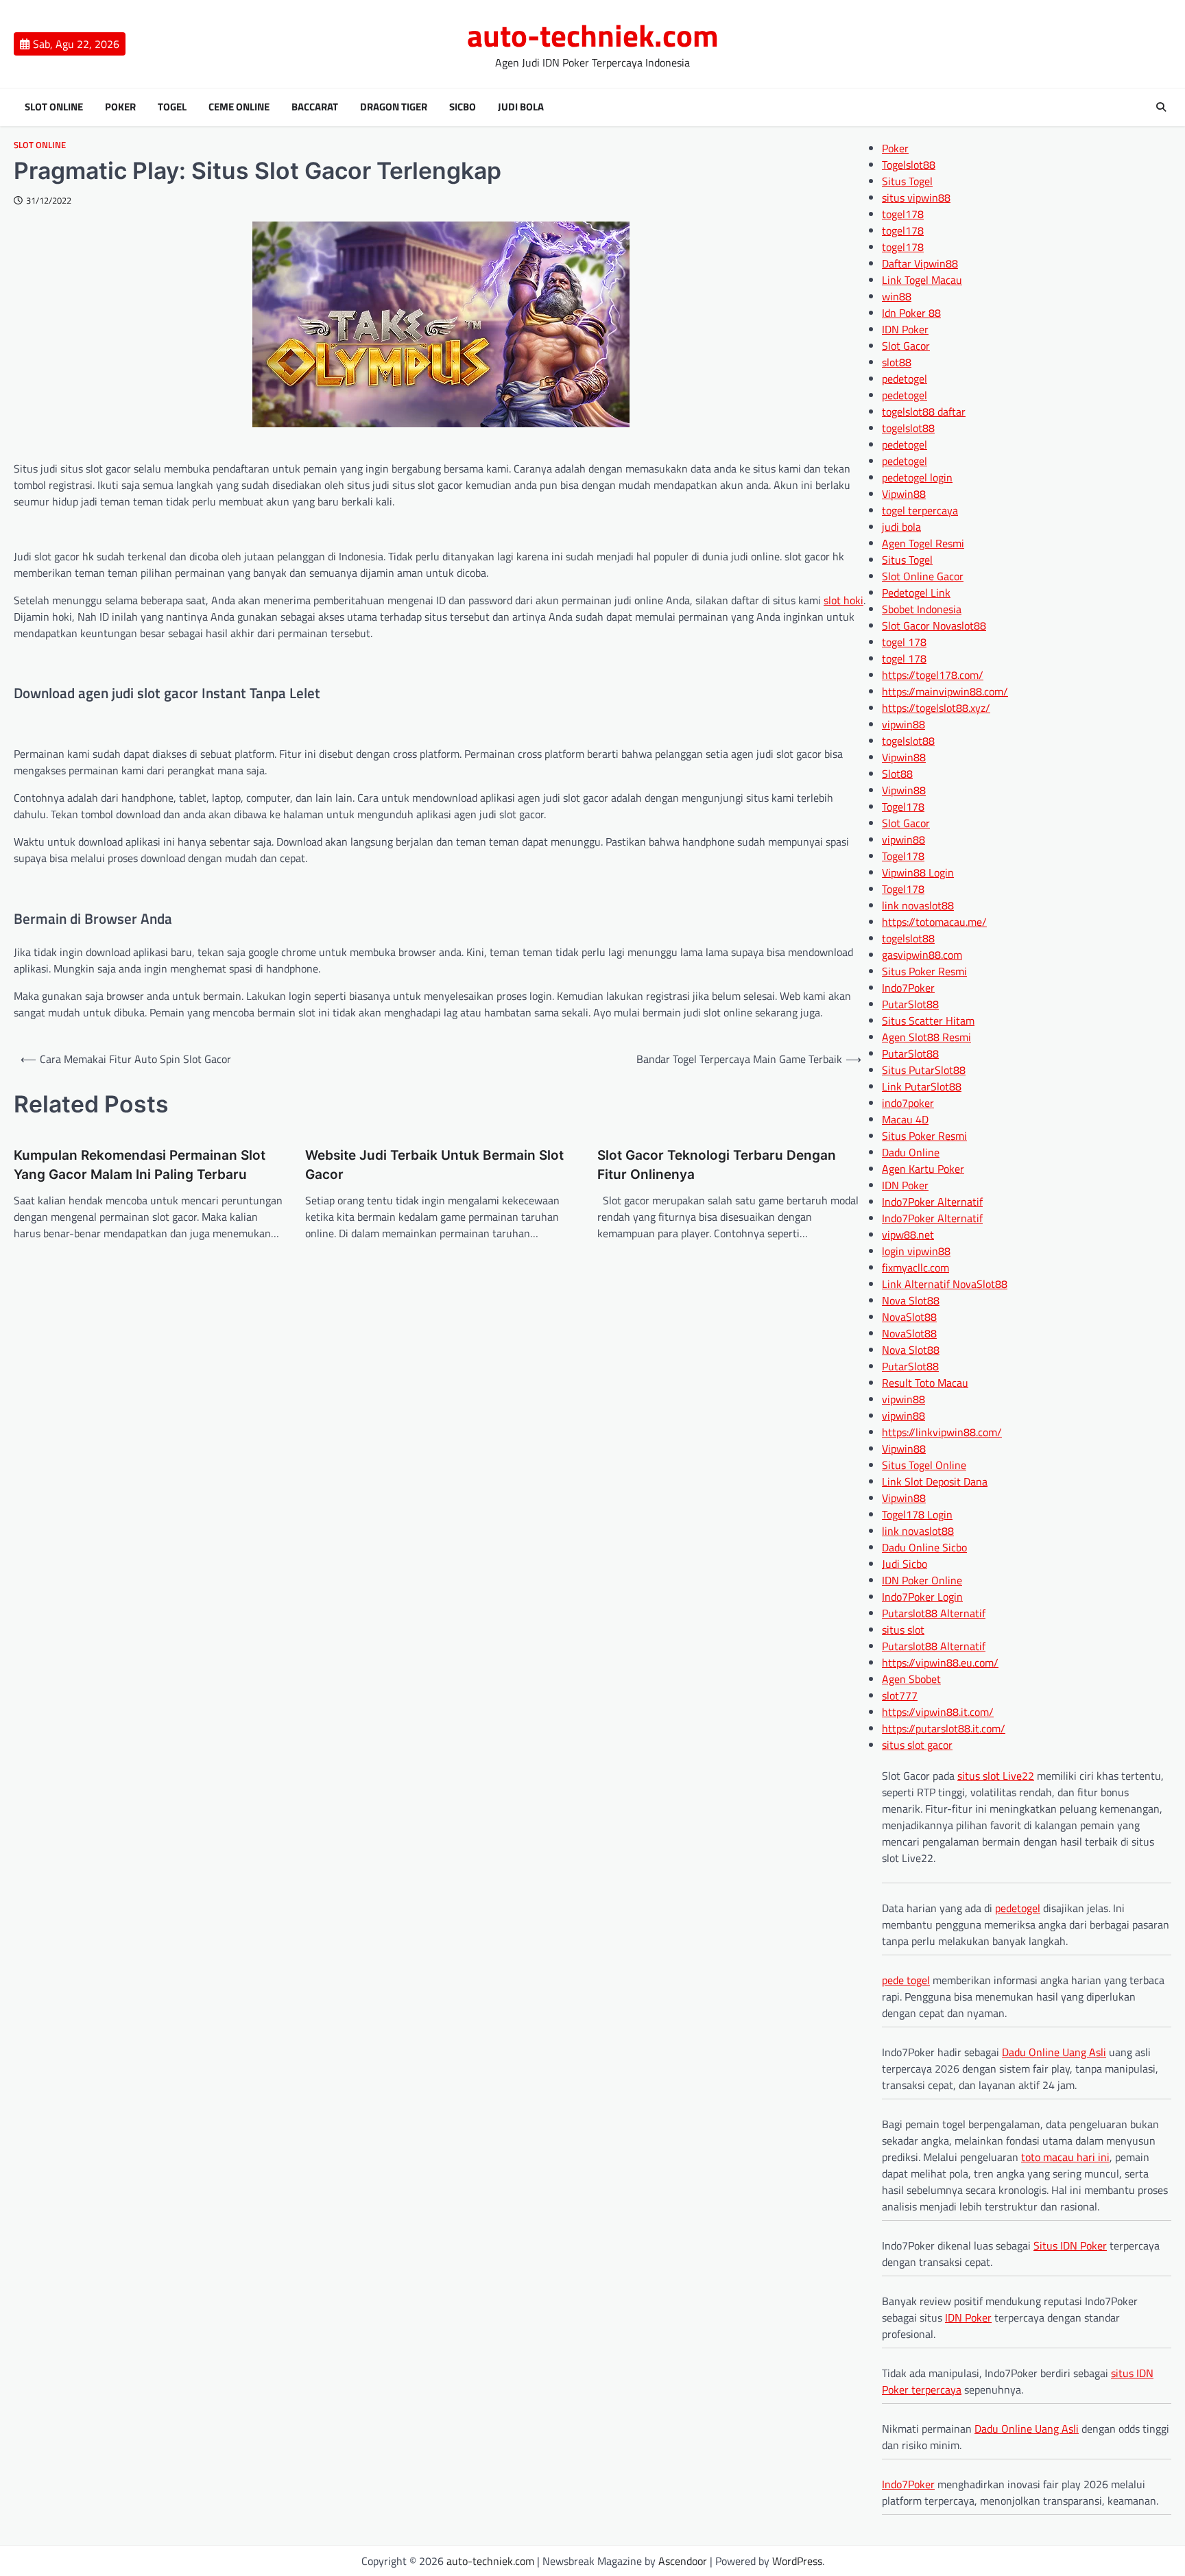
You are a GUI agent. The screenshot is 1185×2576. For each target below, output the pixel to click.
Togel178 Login (917, 1514)
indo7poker (908, 1103)
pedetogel (905, 379)
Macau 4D (905, 1119)
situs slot (903, 1630)
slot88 (897, 362)
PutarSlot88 (910, 1004)
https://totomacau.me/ (934, 922)
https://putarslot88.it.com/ (944, 1728)
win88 (897, 296)
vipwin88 (903, 724)
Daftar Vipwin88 (920, 263)
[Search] (1161, 107)
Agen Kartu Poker (923, 1169)
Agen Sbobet (911, 1679)
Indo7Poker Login (922, 1597)
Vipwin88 (904, 494)
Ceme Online (239, 107)
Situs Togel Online (924, 1465)
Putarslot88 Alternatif (934, 1613)
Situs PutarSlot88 (924, 1070)
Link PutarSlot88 (922, 1086)
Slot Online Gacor (923, 576)
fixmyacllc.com (915, 1267)
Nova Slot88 (911, 1300)
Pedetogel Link (916, 593)
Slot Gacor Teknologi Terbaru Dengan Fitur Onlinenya (717, 1165)
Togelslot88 (909, 165)
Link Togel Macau (922, 280)
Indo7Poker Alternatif (932, 1202)
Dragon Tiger (394, 107)
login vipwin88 (916, 1251)
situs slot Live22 (996, 1776)
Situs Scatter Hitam (928, 1021)
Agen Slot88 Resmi (926, 1037)
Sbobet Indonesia (922, 609)
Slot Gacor (906, 346)
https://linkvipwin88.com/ (942, 1432)
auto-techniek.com (593, 35)
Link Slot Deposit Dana (935, 1481)
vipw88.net (908, 1235)
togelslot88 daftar (924, 412)
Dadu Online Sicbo (924, 1547)
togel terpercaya (920, 510)
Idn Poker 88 (911, 313)
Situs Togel (907, 181)
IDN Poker (905, 329)
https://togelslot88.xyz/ (936, 708)
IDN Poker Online (922, 1580)
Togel (172, 107)
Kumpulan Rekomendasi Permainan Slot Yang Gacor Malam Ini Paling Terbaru (140, 1165)
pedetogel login (917, 477)
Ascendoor (683, 2561)
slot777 (900, 1695)
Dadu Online (911, 1152)
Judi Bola (521, 107)
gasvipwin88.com (922, 955)
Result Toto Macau (925, 1383)
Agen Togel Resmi (923, 543)
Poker (120, 107)
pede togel (906, 1980)
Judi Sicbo (905, 1564)
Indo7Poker (908, 988)
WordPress (797, 2561)
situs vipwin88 (916, 198)
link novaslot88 (918, 905)
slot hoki (843, 600)
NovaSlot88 (909, 1317)
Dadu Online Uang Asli (1054, 2052)
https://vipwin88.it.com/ (938, 1712)
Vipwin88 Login (918, 872)
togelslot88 (908, 428)
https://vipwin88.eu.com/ (940, 1662)
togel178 (903, 214)
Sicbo (463, 107)
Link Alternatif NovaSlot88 (945, 1284)
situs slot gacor (917, 1745)
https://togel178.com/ (933, 675)
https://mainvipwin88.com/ (945, 691)
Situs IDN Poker (1070, 2245)
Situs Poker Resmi (924, 971)
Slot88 (897, 774)
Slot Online (54, 107)
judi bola (901, 527)
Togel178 (903, 807)
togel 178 (904, 642)
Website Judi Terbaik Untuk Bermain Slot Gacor (434, 1165)
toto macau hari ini (1065, 2157)
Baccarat (315, 107)
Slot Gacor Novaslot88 (934, 625)
